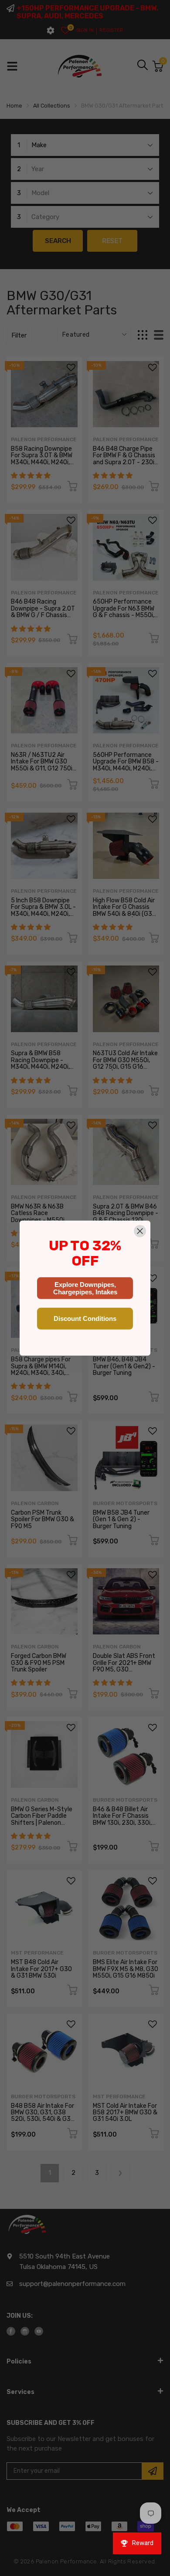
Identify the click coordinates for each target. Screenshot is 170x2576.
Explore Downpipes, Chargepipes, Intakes (85, 1288)
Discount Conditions (85, 1318)
